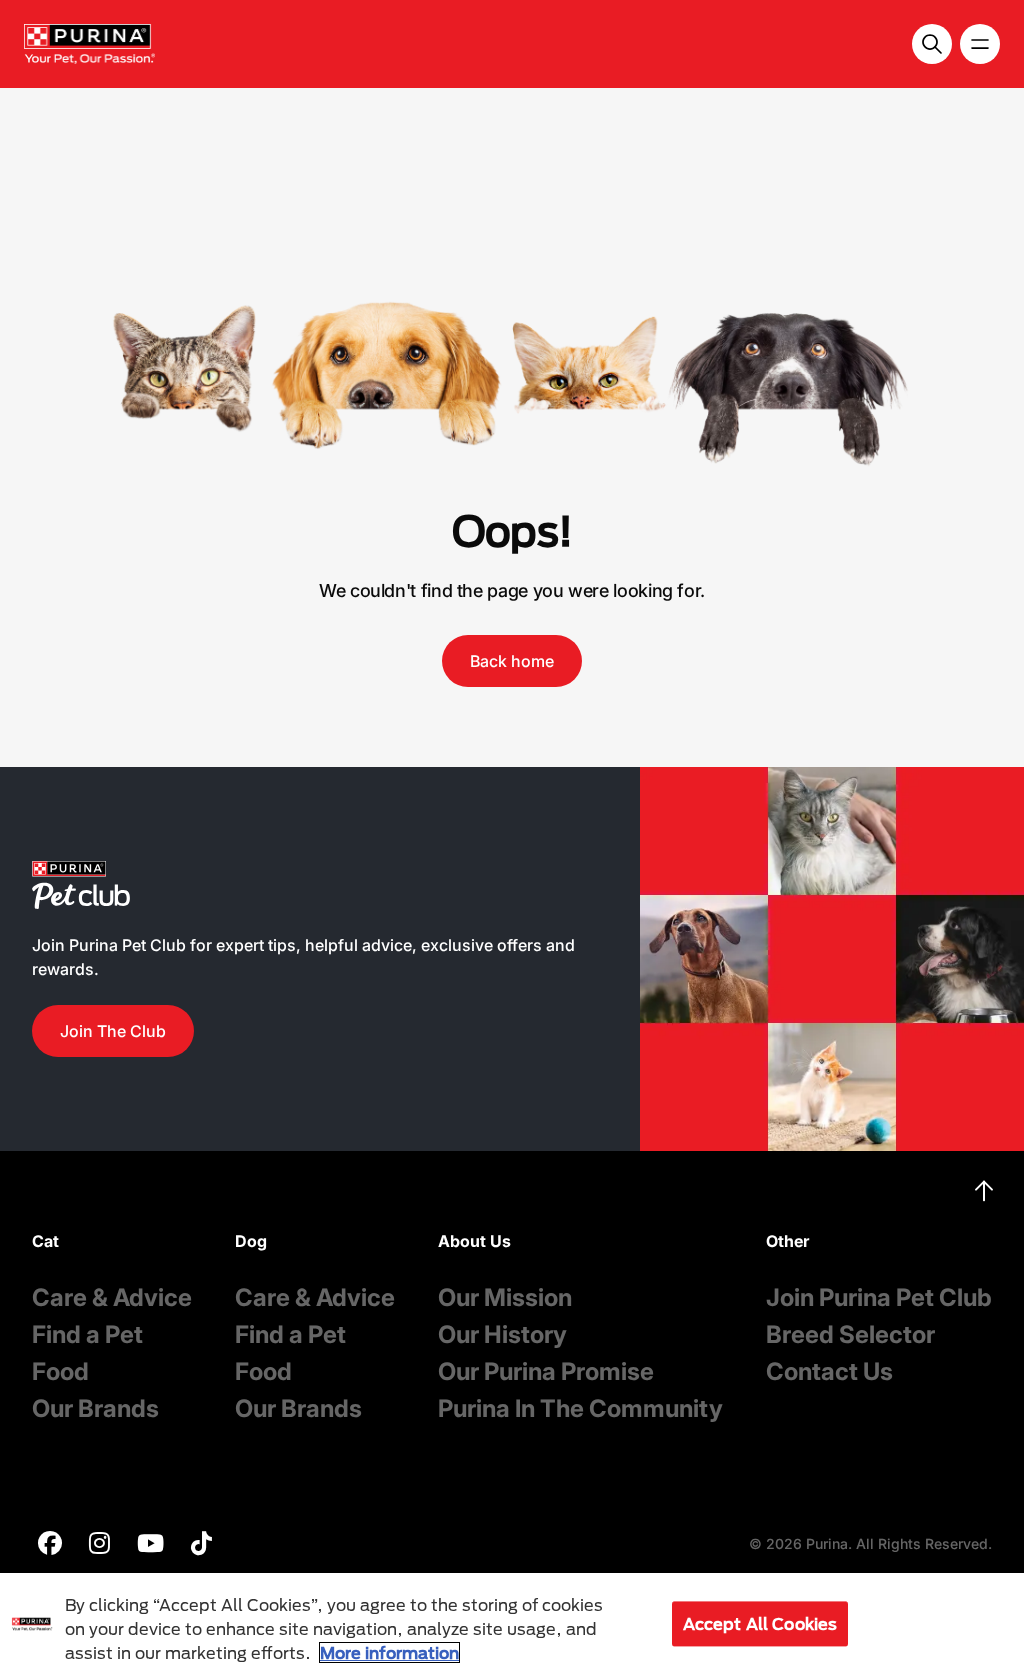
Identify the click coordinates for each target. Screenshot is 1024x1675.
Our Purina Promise (546, 1371)
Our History (502, 1334)
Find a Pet (87, 1334)
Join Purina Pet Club (879, 1297)
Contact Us (829, 1371)
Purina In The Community (580, 1408)
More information (389, 1652)
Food (60, 1371)
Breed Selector (850, 1334)
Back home (512, 661)
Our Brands (95, 1408)
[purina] (50, 1545)
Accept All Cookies (760, 1623)
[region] (512, 1624)
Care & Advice (112, 1297)
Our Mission (505, 1297)
